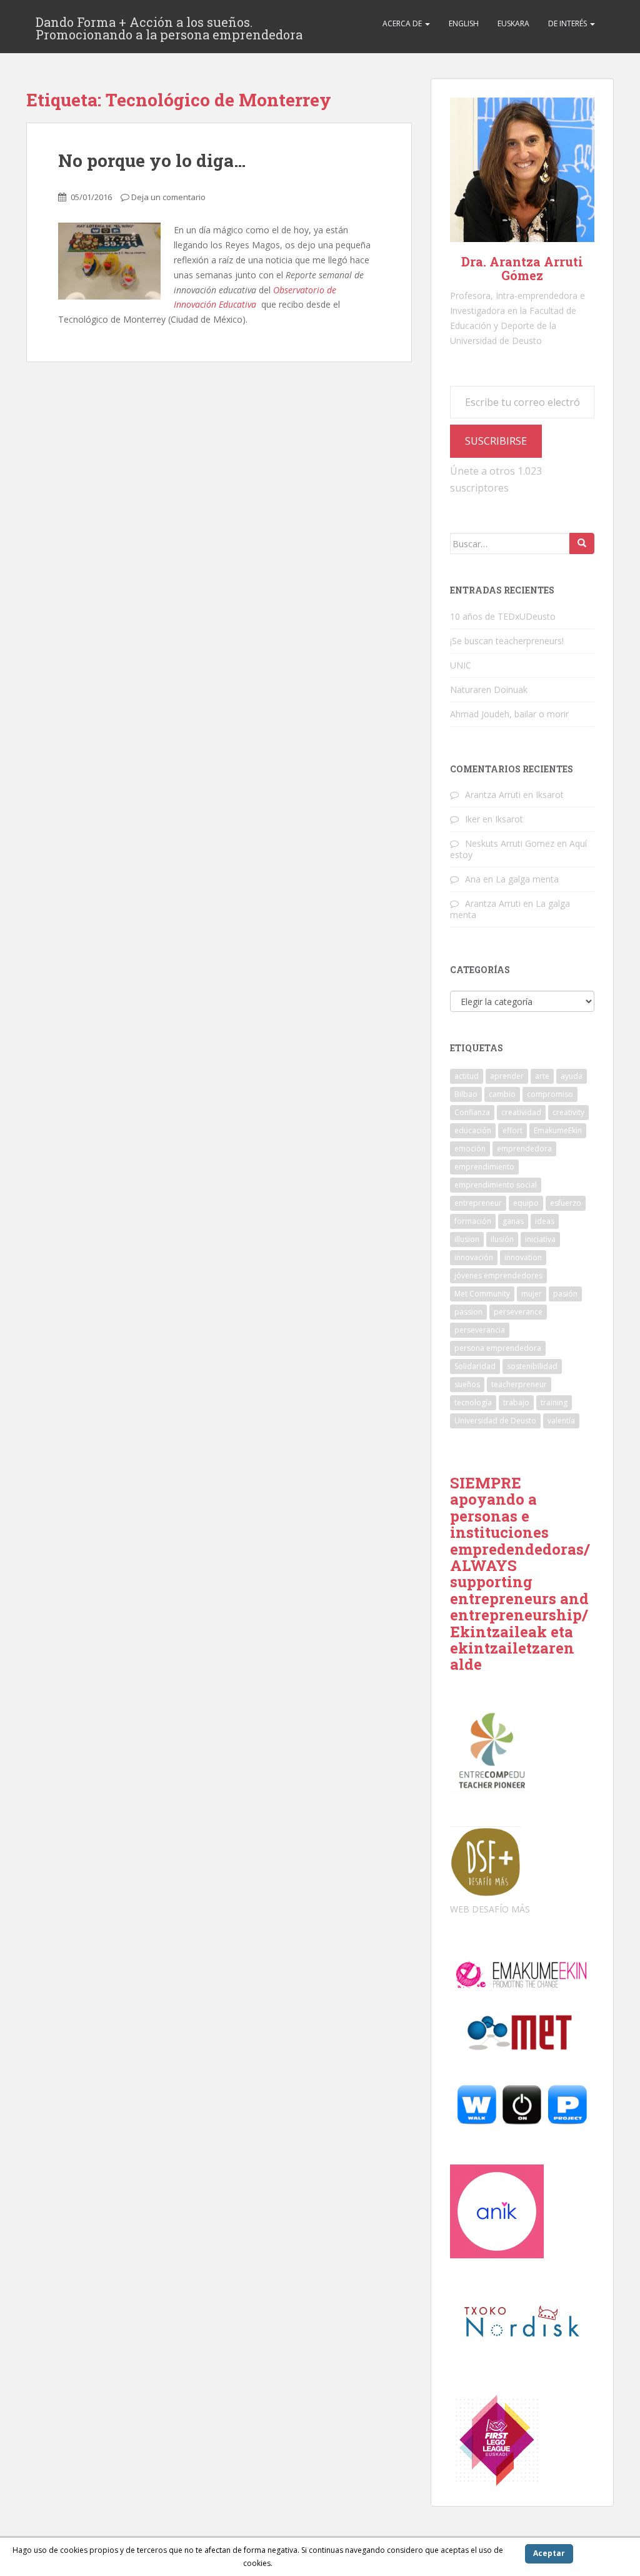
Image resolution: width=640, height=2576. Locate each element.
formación (473, 1221)
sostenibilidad (532, 1366)
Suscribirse (496, 441)
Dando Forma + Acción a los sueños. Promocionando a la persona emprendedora (169, 26)
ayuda (572, 1076)
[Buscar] (582, 543)
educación (473, 1130)
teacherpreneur (519, 1384)
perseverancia (480, 1330)
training (554, 1402)
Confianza (472, 1112)
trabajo (516, 1402)
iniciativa (540, 1239)
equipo (526, 1203)
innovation (523, 1257)
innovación (474, 1257)
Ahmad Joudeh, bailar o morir (509, 714)
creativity (568, 1112)
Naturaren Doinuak (489, 689)
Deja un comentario (168, 197)
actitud (467, 1076)
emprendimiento (484, 1167)
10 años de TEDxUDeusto (503, 616)
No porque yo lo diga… (152, 160)
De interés (568, 23)
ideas (545, 1221)
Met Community (482, 1294)
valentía (561, 1421)
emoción (470, 1149)
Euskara (513, 23)
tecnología (473, 1402)
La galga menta (527, 879)
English (464, 23)
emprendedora (524, 1149)
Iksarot (550, 795)
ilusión (502, 1239)
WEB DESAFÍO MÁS (490, 1909)
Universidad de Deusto (495, 1421)
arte (542, 1076)
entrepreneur (478, 1203)
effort (512, 1130)
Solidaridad (475, 1366)
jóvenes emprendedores (498, 1275)
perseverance (518, 1312)
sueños (467, 1384)
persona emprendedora (498, 1348)
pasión (565, 1294)
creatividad (521, 1112)
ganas (513, 1221)
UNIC (461, 665)
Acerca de (403, 23)
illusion (467, 1239)
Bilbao (466, 1094)
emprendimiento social (496, 1185)
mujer (532, 1294)
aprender (507, 1076)
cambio (502, 1094)
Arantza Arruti (493, 795)
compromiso (550, 1094)
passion (468, 1312)
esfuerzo (566, 1203)
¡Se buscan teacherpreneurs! (507, 641)
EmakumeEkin (558, 1130)
